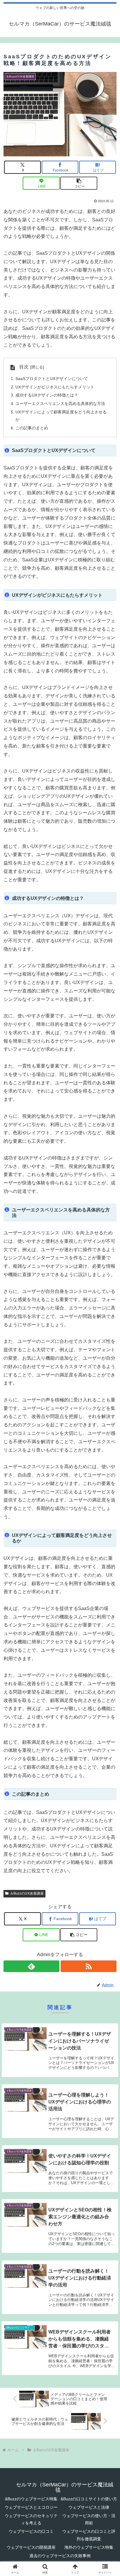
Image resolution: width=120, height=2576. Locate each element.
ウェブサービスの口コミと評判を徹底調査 (89, 2535)
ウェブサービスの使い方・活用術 (89, 2519)
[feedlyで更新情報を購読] (31, 1966)
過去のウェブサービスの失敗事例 (60, 2556)
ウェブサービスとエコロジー (31, 2507)
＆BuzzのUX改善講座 (27, 1893)
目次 (24, 367)
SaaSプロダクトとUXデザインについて (52, 379)
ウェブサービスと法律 (89, 2507)
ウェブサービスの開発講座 (31, 2547)
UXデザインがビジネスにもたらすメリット (55, 387)
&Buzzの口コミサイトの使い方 (89, 2499)
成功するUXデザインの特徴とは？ (47, 395)
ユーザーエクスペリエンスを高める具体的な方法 (60, 404)
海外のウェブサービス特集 (89, 2547)
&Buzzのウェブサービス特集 (31, 2499)
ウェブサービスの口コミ (31, 2531)
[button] (79, 183)
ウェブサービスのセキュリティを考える (31, 2519)
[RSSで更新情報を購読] (89, 1966)
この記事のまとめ (32, 428)
